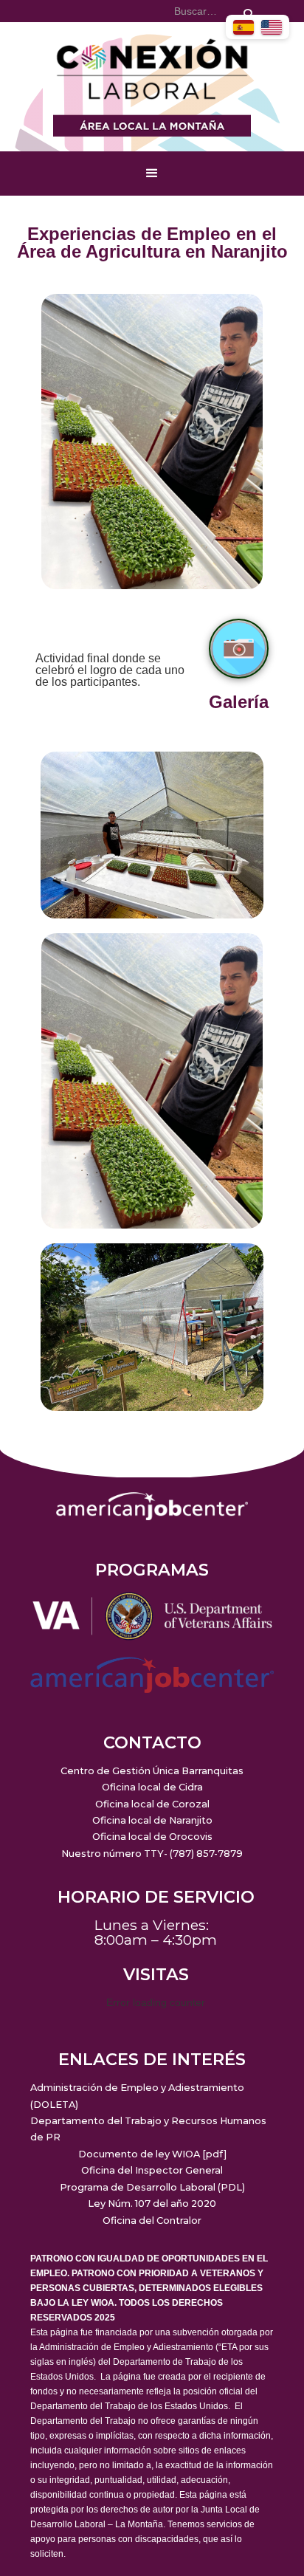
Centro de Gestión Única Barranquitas (152, 1771)
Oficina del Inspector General (152, 2170)
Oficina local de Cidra (152, 1787)
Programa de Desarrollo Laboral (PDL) (152, 2187)
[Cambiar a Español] (243, 27)
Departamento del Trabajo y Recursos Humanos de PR (148, 2129)
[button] (152, 174)
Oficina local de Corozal (152, 1804)
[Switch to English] (272, 27)
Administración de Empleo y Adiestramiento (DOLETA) (137, 2096)
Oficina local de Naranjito (152, 1820)
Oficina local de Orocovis (152, 1837)
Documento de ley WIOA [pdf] (152, 2154)
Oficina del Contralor (152, 2220)
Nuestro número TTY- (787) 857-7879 (152, 1854)
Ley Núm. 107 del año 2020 (152, 2204)
